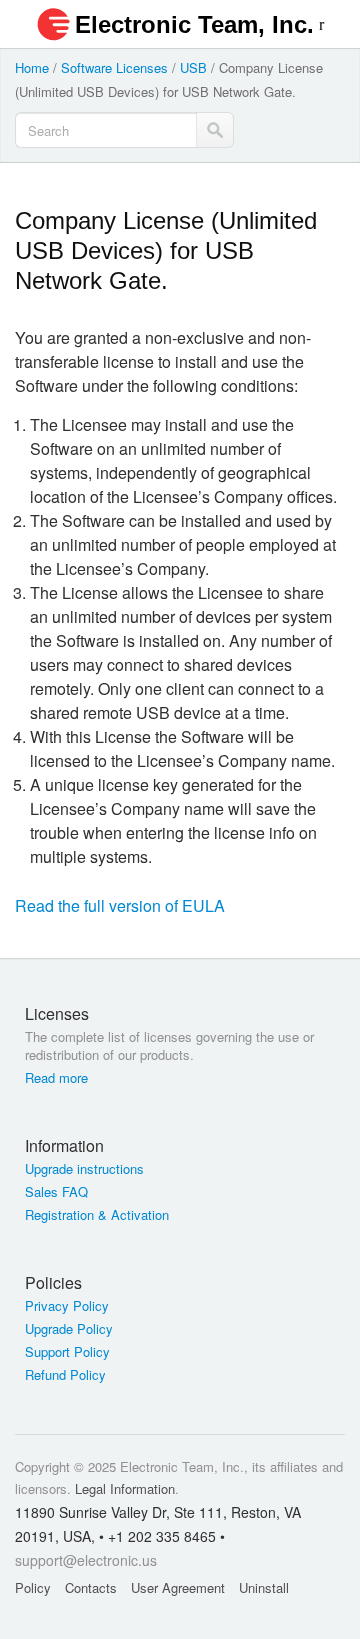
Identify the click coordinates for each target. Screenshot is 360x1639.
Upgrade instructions (84, 1169)
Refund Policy (65, 1375)
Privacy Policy (67, 1306)
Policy (33, 1587)
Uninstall (264, 1587)
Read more (56, 1078)
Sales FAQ (56, 1192)
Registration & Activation (97, 1215)
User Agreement (178, 1587)
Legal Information (125, 1488)
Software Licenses (114, 67)
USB (193, 67)
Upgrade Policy (69, 1329)
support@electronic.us (86, 1560)
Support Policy (67, 1352)
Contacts (91, 1587)
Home (32, 67)
